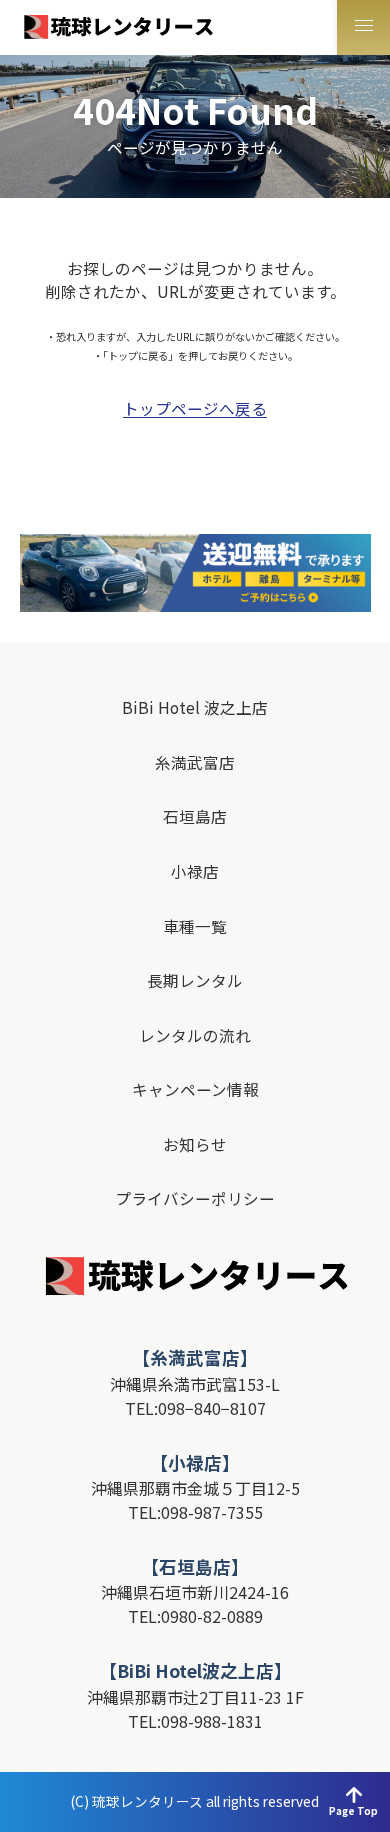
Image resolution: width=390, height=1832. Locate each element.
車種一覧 (195, 927)
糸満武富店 (195, 763)
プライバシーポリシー (195, 1199)
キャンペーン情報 (195, 1090)
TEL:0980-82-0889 (195, 1616)
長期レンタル (195, 981)
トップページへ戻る (195, 409)
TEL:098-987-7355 (195, 1512)
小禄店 (195, 872)
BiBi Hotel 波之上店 (195, 708)
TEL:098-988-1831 (195, 1721)
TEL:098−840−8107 (195, 1408)
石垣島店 (195, 817)
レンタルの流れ (195, 1036)
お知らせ (195, 1145)
